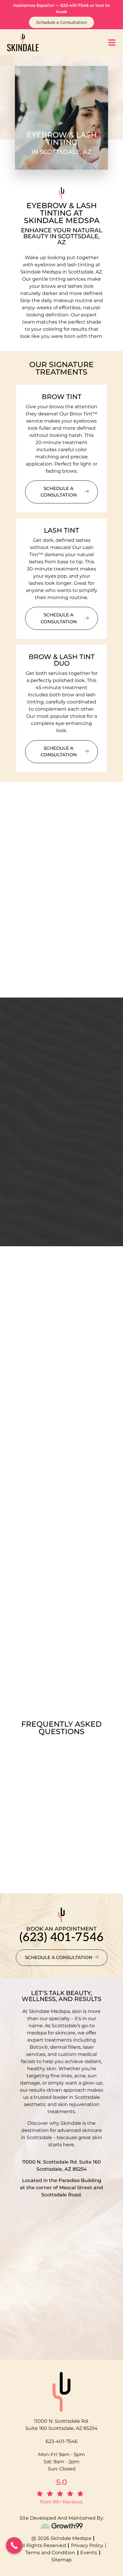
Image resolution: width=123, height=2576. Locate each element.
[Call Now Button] (14, 2545)
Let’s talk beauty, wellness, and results (61, 1996)
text (100, 5)
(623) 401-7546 (61, 1938)
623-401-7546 (74, 5)
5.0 (62, 2482)
